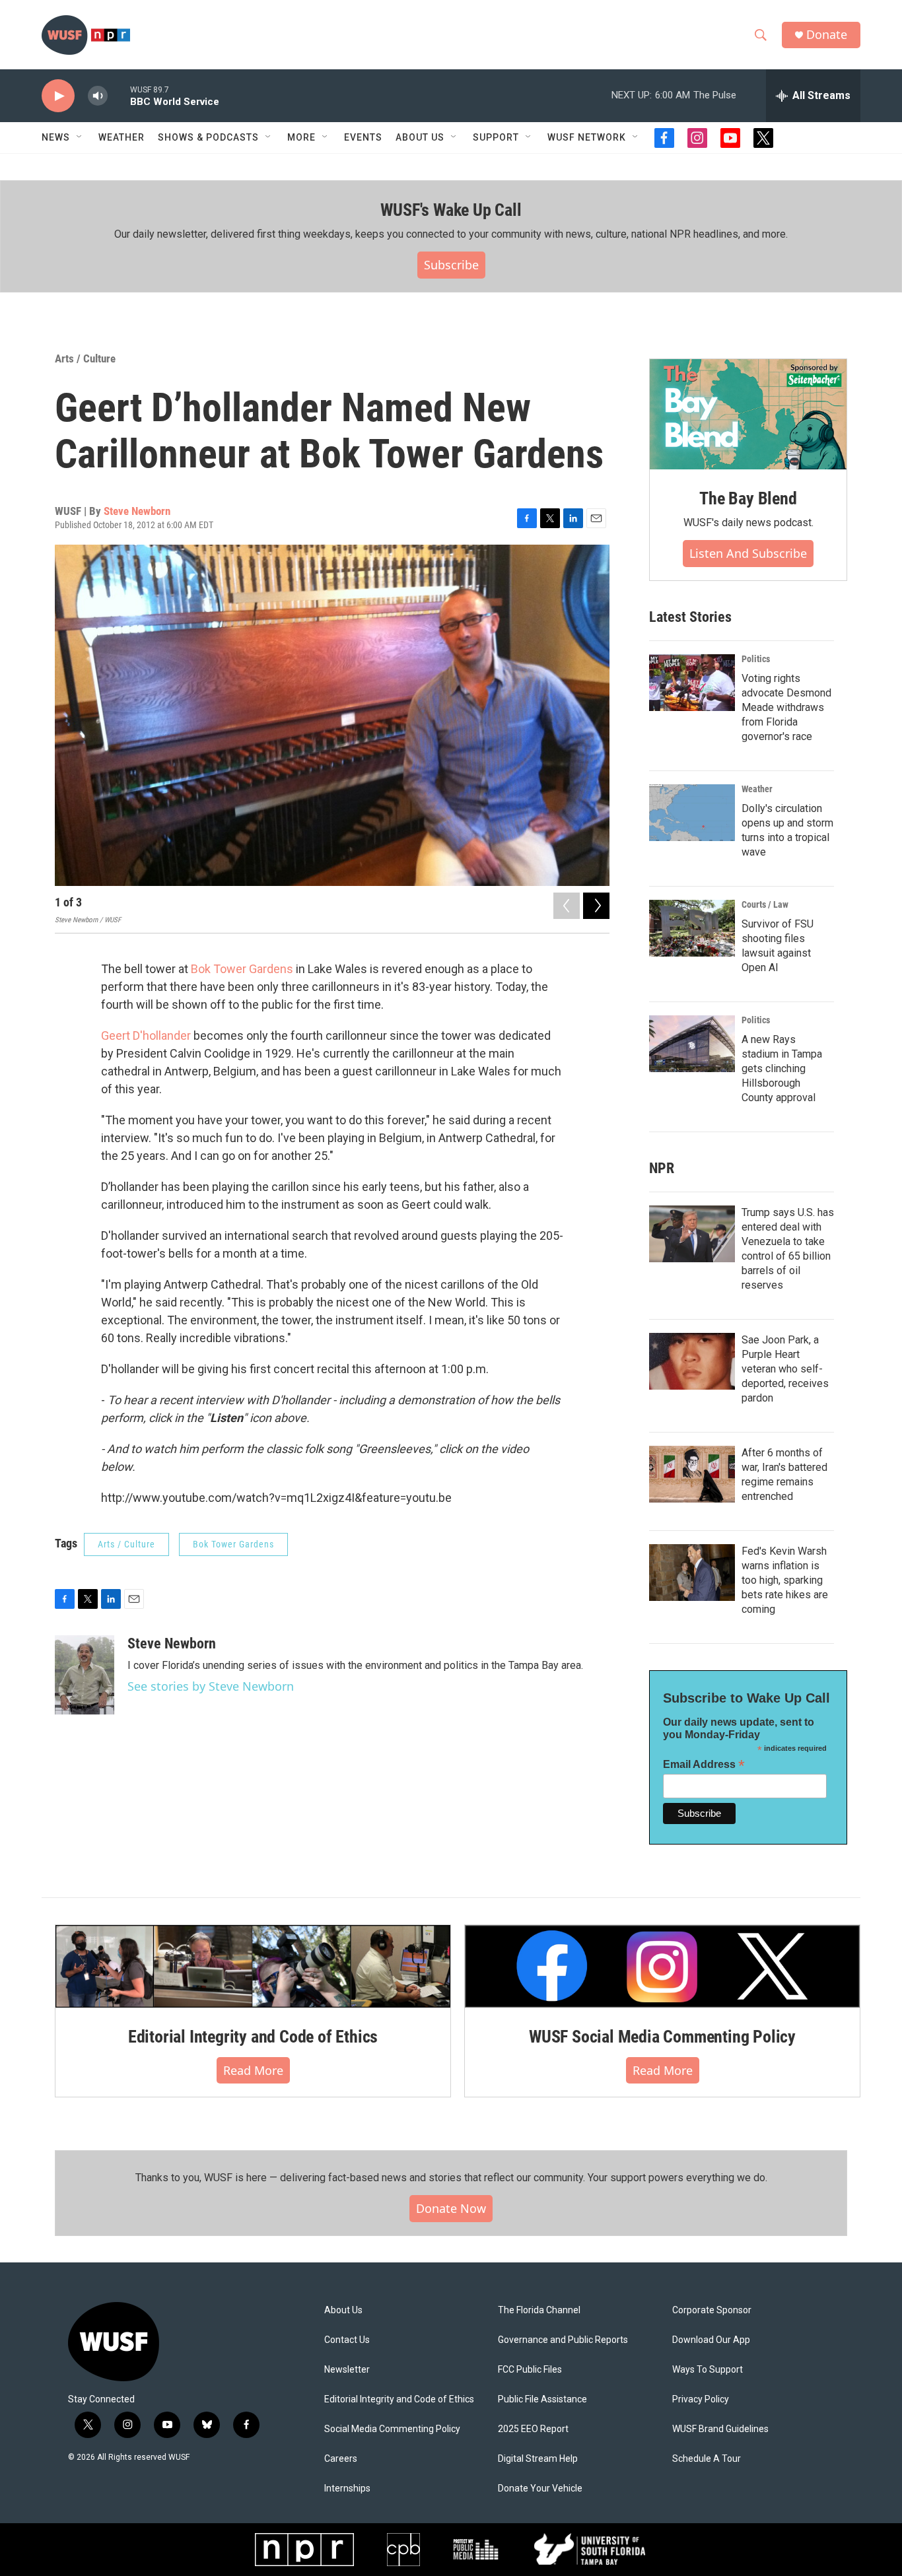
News (56, 137)
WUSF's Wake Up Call (451, 210)
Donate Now (451, 2208)
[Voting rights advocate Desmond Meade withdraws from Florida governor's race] (692, 683)
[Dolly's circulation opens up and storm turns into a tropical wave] (692, 813)
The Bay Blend (748, 498)
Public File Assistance (542, 2399)
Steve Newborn (137, 511)
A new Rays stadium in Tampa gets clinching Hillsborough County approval (782, 1068)
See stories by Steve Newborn (211, 1686)
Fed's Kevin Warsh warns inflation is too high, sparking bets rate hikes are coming (785, 1580)
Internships (347, 2489)
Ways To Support (708, 2370)
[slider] (119, 95)
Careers (341, 2459)
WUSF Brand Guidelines (720, 2429)
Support (496, 137)
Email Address (704, 1764)
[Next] (596, 906)
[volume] (98, 96)
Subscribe (451, 265)
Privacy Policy (701, 2399)
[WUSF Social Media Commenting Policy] (662, 1966)
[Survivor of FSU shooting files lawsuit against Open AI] (692, 928)
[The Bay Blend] (748, 415)
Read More (253, 2070)
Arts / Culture (85, 358)
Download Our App (711, 2340)
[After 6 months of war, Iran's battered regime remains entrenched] (692, 1474)
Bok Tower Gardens (242, 969)
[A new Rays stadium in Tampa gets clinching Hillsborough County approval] (692, 1044)
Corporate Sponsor (712, 2310)
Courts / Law (765, 904)
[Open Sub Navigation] (80, 137)
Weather (121, 137)
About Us (343, 2310)
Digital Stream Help (538, 2459)
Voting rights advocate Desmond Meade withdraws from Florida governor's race (786, 707)
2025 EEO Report (533, 2429)
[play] (58, 96)
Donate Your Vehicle (540, 2489)
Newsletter (347, 2370)
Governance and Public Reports (563, 2340)
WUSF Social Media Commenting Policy (662, 2037)
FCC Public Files (530, 2370)
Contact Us (347, 2340)
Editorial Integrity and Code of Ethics (253, 2037)
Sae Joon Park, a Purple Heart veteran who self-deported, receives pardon (785, 1369)
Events (363, 137)
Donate (827, 35)
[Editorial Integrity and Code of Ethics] (253, 1966)
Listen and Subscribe (748, 553)
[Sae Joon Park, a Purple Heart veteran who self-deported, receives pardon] (692, 1361)
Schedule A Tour (707, 2459)
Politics (756, 659)
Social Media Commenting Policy (392, 2429)
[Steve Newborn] (85, 1675)
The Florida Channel (539, 2310)
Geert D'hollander (147, 1035)
